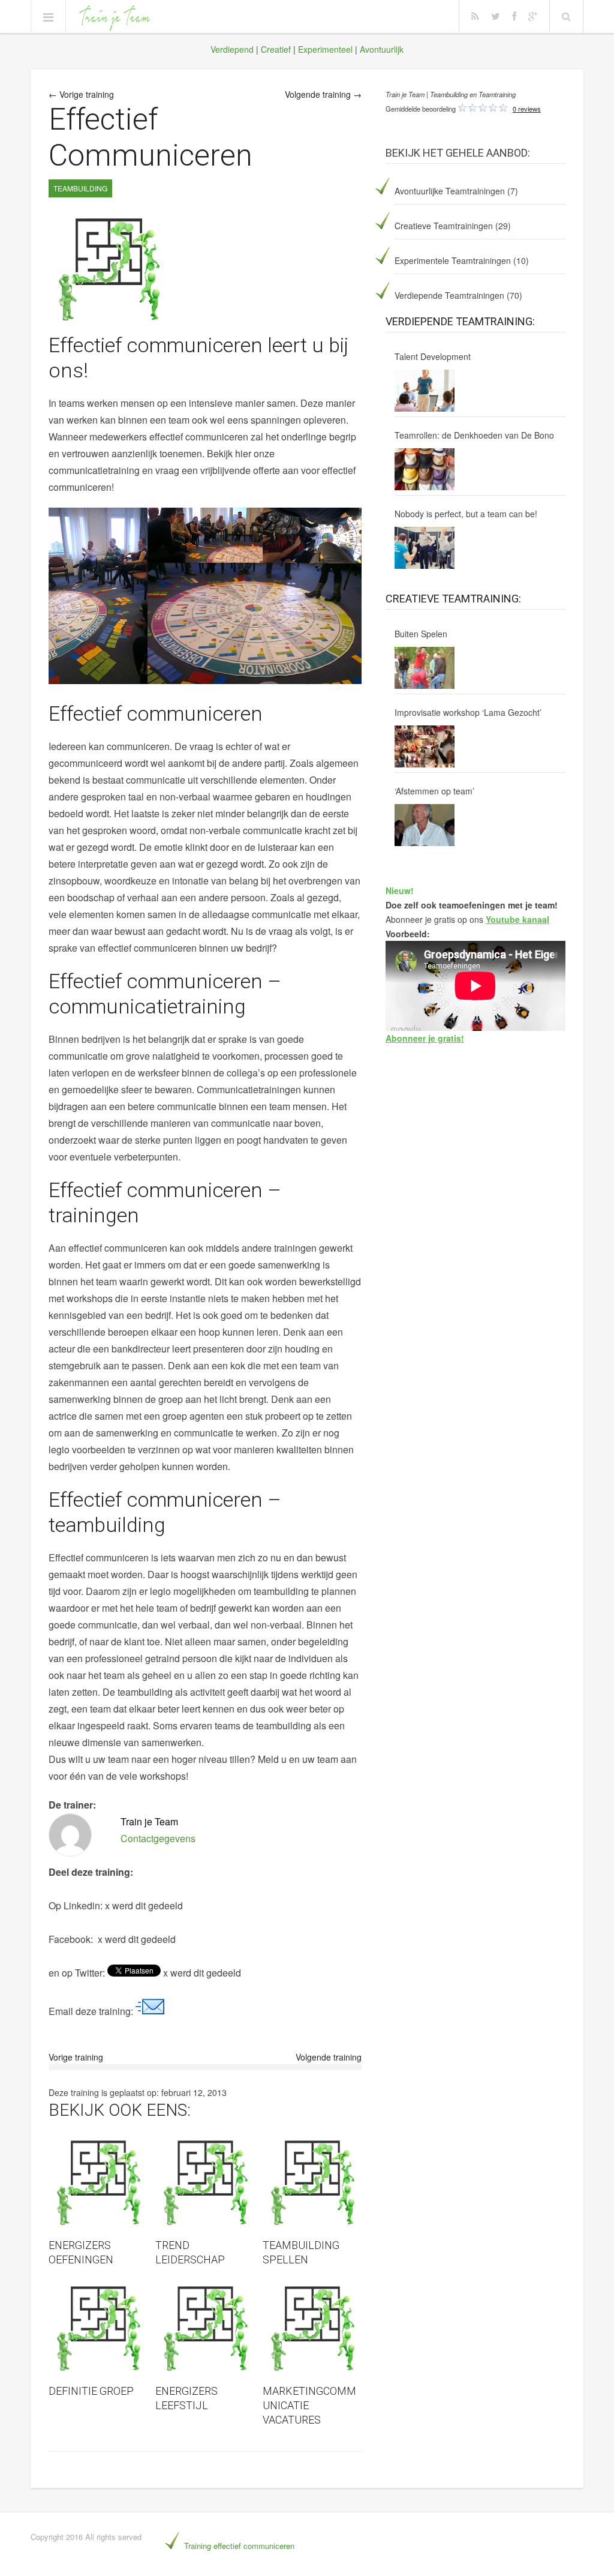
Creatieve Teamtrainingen (444, 226)
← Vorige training (81, 94)
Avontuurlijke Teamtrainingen (450, 191)
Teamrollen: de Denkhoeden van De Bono (474, 435)
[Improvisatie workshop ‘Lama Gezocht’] (425, 746)
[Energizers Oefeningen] (98, 2183)
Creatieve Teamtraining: (453, 599)
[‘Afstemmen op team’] (425, 825)
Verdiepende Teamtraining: (460, 321)
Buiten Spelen (421, 634)
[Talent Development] (425, 391)
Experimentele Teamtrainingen (453, 260)
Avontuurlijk (382, 49)
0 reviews (527, 109)
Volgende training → (323, 94)
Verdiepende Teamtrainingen (449, 295)
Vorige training (76, 2057)
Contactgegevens (158, 1838)
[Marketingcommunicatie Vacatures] (312, 2328)
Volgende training (329, 2057)
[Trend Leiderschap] (205, 2183)
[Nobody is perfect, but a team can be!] (425, 548)
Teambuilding (80, 188)
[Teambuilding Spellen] (312, 2183)
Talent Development (433, 356)
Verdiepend (232, 49)
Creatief (276, 49)
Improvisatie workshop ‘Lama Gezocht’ (468, 712)
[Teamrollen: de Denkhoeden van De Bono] (425, 469)
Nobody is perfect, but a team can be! (466, 514)
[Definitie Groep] (98, 2328)
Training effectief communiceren (239, 2546)
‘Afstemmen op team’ (434, 791)
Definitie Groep (91, 2391)
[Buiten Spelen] (425, 668)
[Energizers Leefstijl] (205, 2328)
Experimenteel (325, 49)
